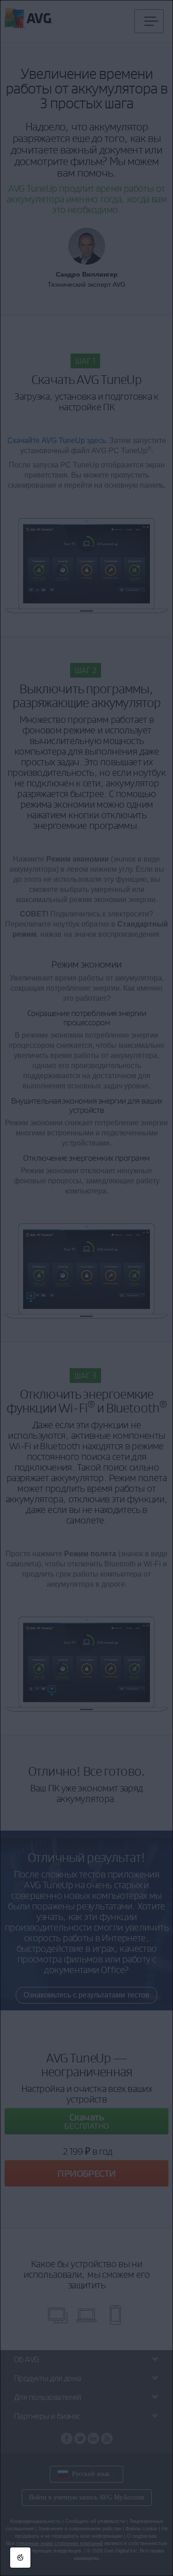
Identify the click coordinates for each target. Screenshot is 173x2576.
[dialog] (86, 1288)
